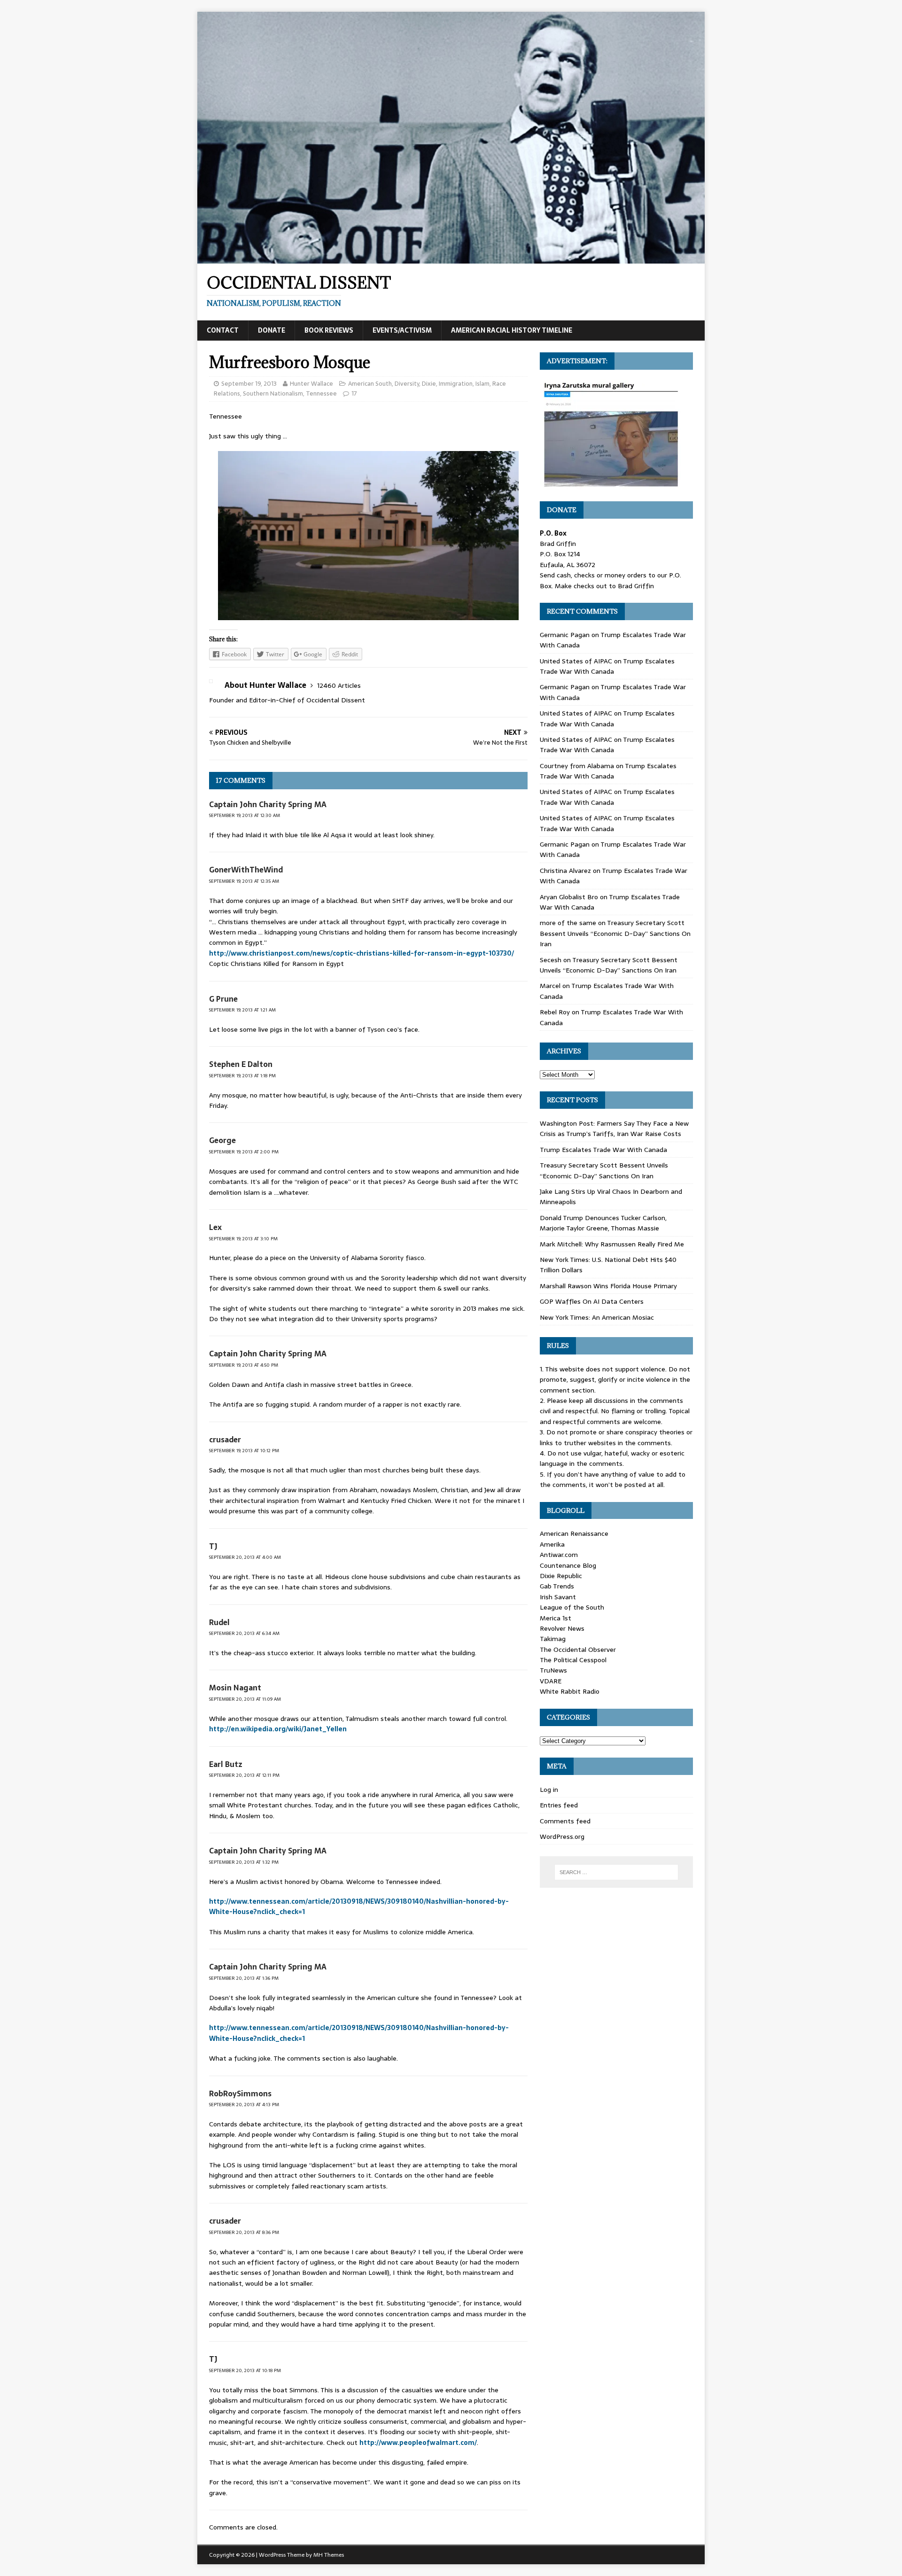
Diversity (407, 384)
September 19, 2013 (249, 384)
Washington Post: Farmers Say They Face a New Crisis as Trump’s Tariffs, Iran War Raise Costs (614, 1128)
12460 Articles (339, 685)
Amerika (552, 1544)
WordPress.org (562, 1837)
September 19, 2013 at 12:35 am (244, 881)
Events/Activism (402, 330)
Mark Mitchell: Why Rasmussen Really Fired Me (612, 1244)
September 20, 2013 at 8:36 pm (244, 2232)
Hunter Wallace (311, 384)
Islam (482, 384)
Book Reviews (329, 330)
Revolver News (562, 1628)
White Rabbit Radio (570, 1691)
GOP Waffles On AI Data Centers (592, 1301)
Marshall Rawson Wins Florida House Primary (608, 1286)
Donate (272, 330)
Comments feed (565, 1821)
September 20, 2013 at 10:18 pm (245, 2370)
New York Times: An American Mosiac (597, 1317)
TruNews (553, 1670)
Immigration (456, 384)
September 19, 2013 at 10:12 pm (244, 1451)
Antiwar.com (559, 1555)
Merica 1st (556, 1618)
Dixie (429, 384)
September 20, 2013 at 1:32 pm (244, 1862)
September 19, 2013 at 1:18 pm (242, 1076)
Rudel (219, 1622)
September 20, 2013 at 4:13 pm (244, 2105)
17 (354, 393)
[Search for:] (616, 1872)
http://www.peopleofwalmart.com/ (418, 2443)
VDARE (551, 1681)
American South (370, 384)
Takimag (553, 1639)
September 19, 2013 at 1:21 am (242, 1010)
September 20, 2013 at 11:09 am (245, 1699)
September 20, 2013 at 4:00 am (245, 1557)
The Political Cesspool (573, 1660)
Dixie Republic (561, 1576)
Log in (549, 1790)
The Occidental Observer (578, 1650)
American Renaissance (574, 1533)
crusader (225, 1440)
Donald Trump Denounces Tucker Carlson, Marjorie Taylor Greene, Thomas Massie (603, 1223)
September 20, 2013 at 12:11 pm (244, 1775)
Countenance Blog (568, 1565)
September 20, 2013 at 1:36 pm (244, 1978)
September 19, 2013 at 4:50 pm (244, 1365)
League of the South (572, 1607)
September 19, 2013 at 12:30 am (245, 815)
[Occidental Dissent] (451, 258)
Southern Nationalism (273, 393)
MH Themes (329, 2555)
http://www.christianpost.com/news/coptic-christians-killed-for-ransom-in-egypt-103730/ (362, 953)
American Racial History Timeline (512, 330)
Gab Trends (557, 1586)
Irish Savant (558, 1597)
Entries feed (559, 1805)
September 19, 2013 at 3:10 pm (243, 1239)
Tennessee (321, 393)
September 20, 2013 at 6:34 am (244, 1633)
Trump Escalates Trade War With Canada (607, 666)
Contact (223, 330)
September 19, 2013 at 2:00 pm (244, 1152)
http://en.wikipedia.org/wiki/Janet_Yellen (278, 1729)
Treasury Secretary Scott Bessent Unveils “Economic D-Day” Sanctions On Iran (615, 933)
